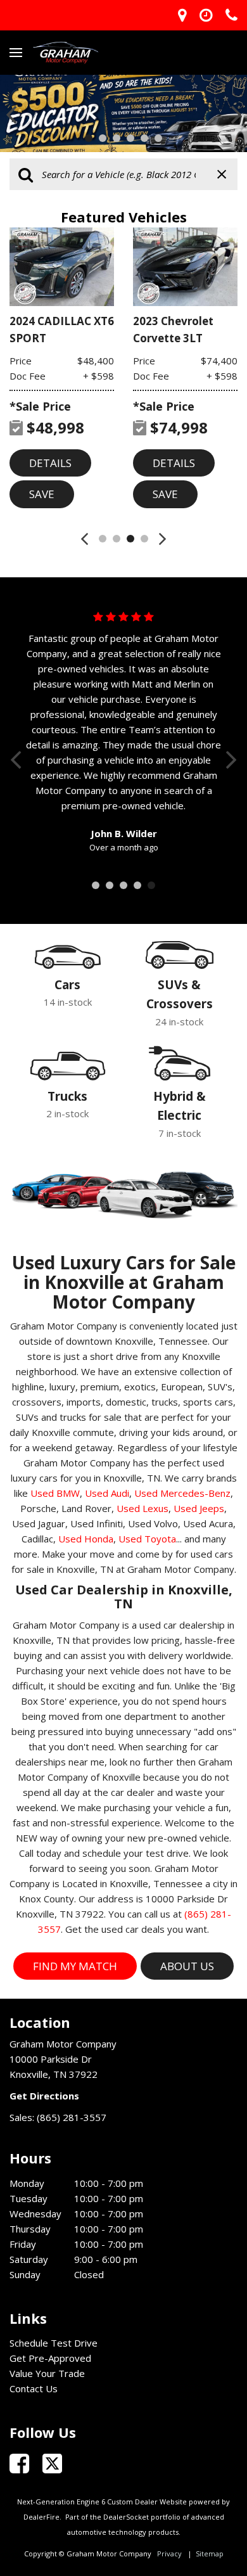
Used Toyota (147, 1539)
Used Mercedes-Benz (182, 1493)
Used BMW (55, 1493)
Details (50, 463)
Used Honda (86, 1539)
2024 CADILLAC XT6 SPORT (62, 330)
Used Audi (107, 1493)
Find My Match (75, 1966)
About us (187, 1966)
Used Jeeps (199, 1508)
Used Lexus (142, 1508)
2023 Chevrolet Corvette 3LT (173, 330)
